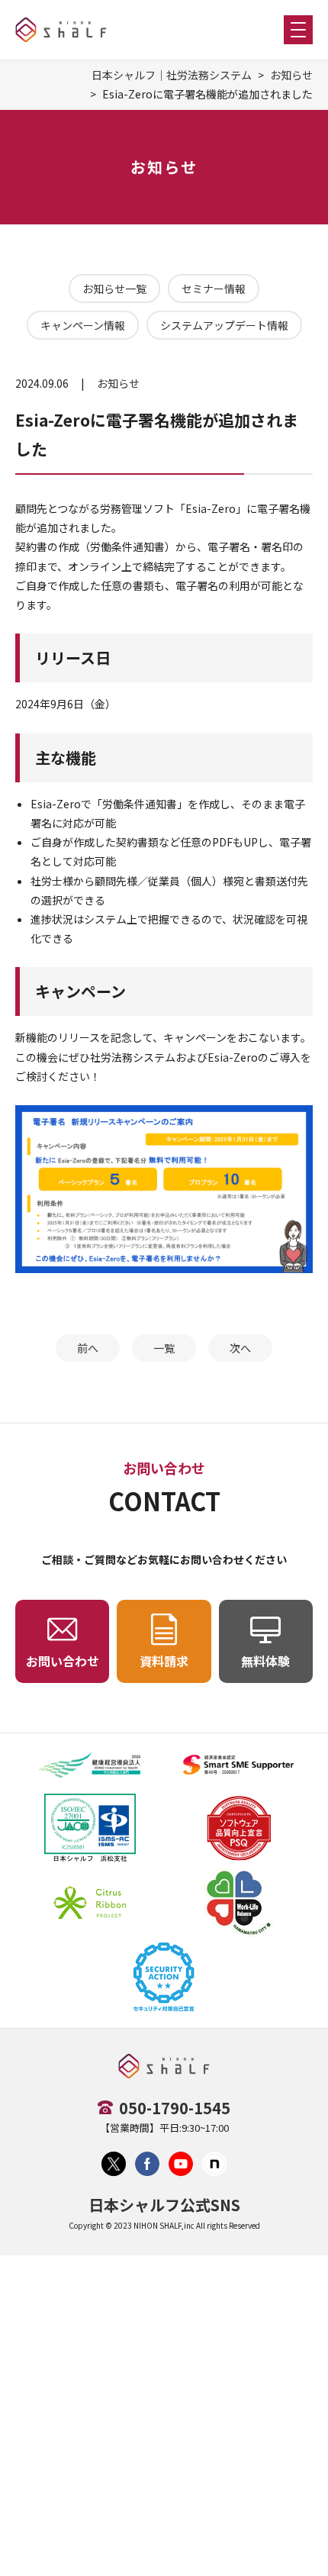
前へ (88, 1348)
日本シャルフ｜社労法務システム (172, 75)
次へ (240, 1348)
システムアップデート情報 (224, 325)
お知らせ (291, 75)
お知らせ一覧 (114, 289)
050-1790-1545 (175, 2108)
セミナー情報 (214, 289)
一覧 (164, 1348)
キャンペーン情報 (83, 325)
